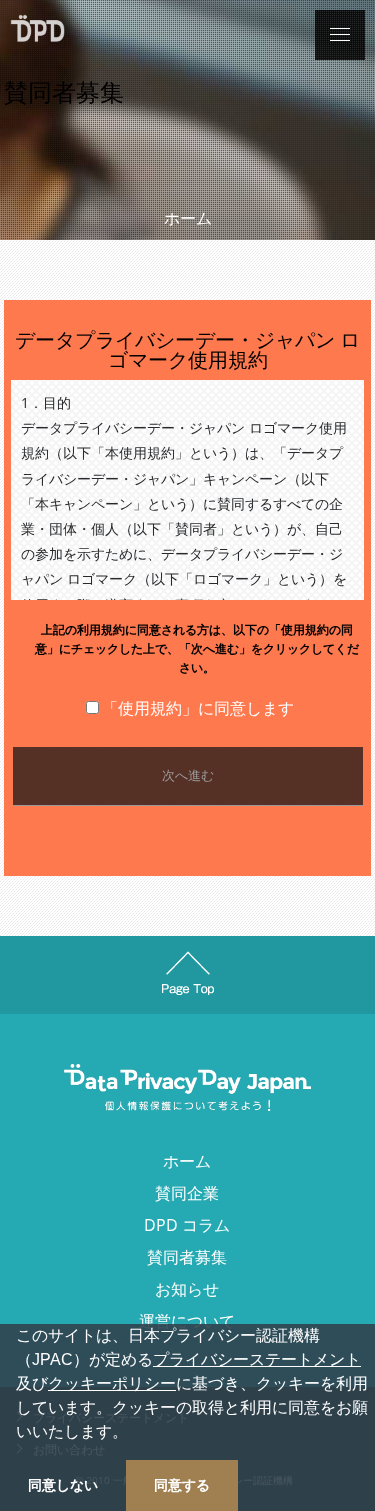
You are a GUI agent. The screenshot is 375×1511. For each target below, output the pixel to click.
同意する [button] (182, 1485)
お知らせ (187, 1289)
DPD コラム (187, 1225)
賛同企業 (187, 1193)
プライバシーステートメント (257, 1359)
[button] (135, 1434)
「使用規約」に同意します (198, 708)
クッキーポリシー (112, 1383)
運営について (187, 1321)
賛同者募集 (187, 1257)
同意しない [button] (63, 1485)
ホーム (188, 218)
